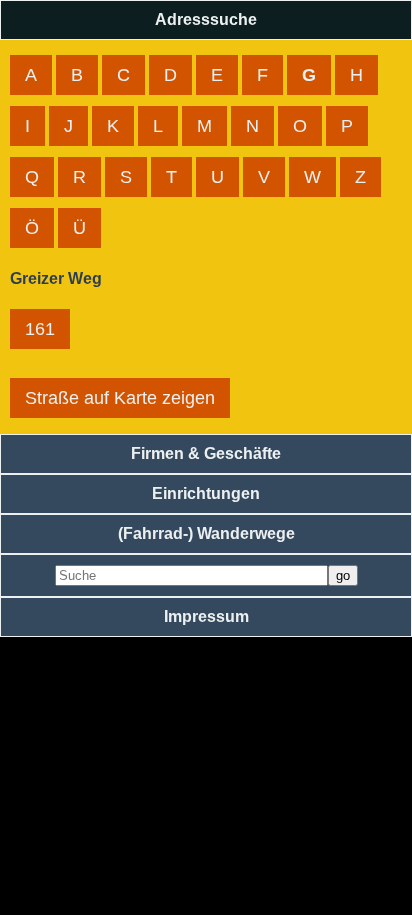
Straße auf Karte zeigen (120, 398)
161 (40, 329)
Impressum (206, 616)
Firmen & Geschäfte (206, 453)
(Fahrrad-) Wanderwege (206, 533)
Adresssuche (206, 19)
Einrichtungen (206, 493)
